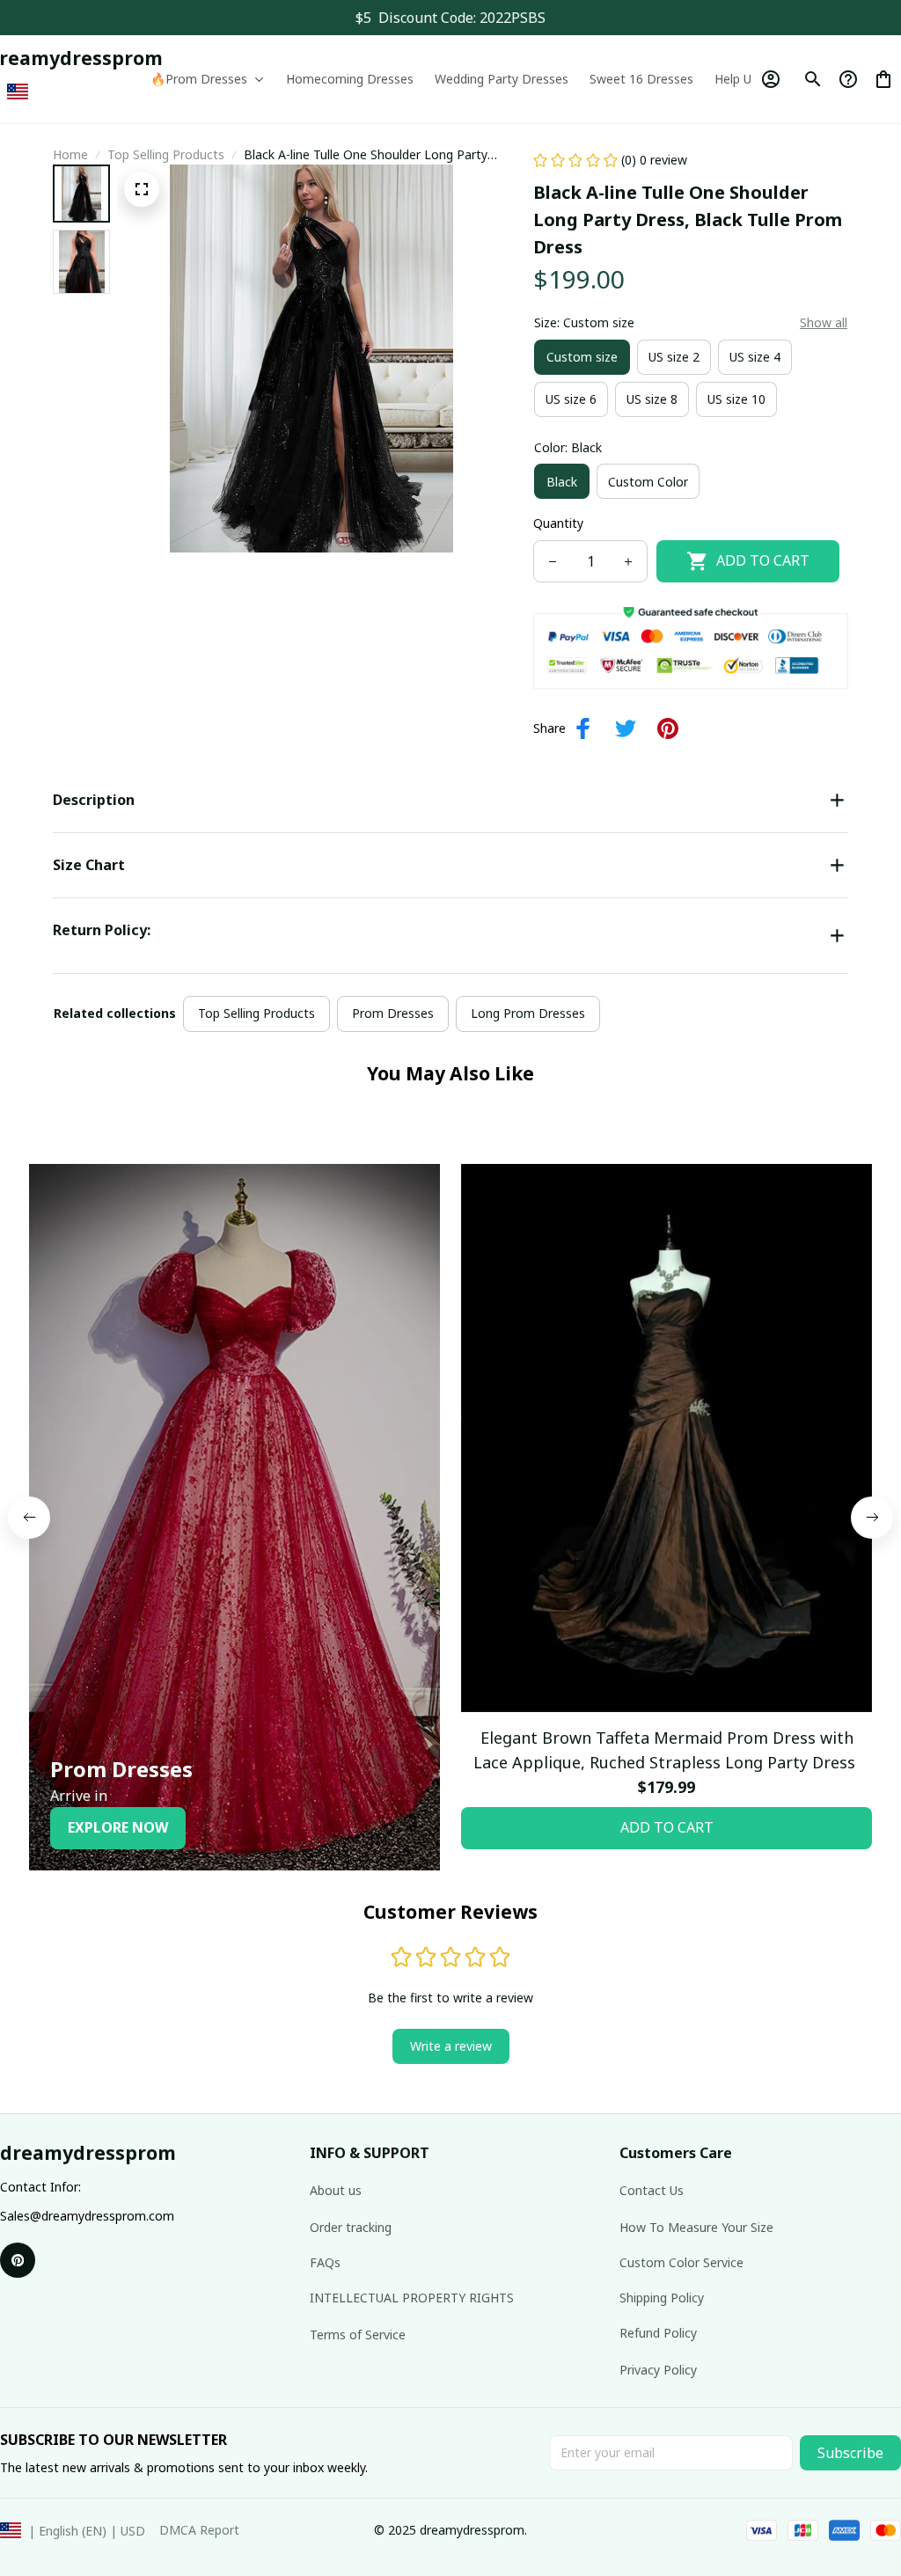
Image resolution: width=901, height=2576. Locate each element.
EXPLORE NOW (118, 1827)
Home (70, 154)
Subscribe (850, 2453)
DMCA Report (199, 2530)
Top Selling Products (166, 154)
